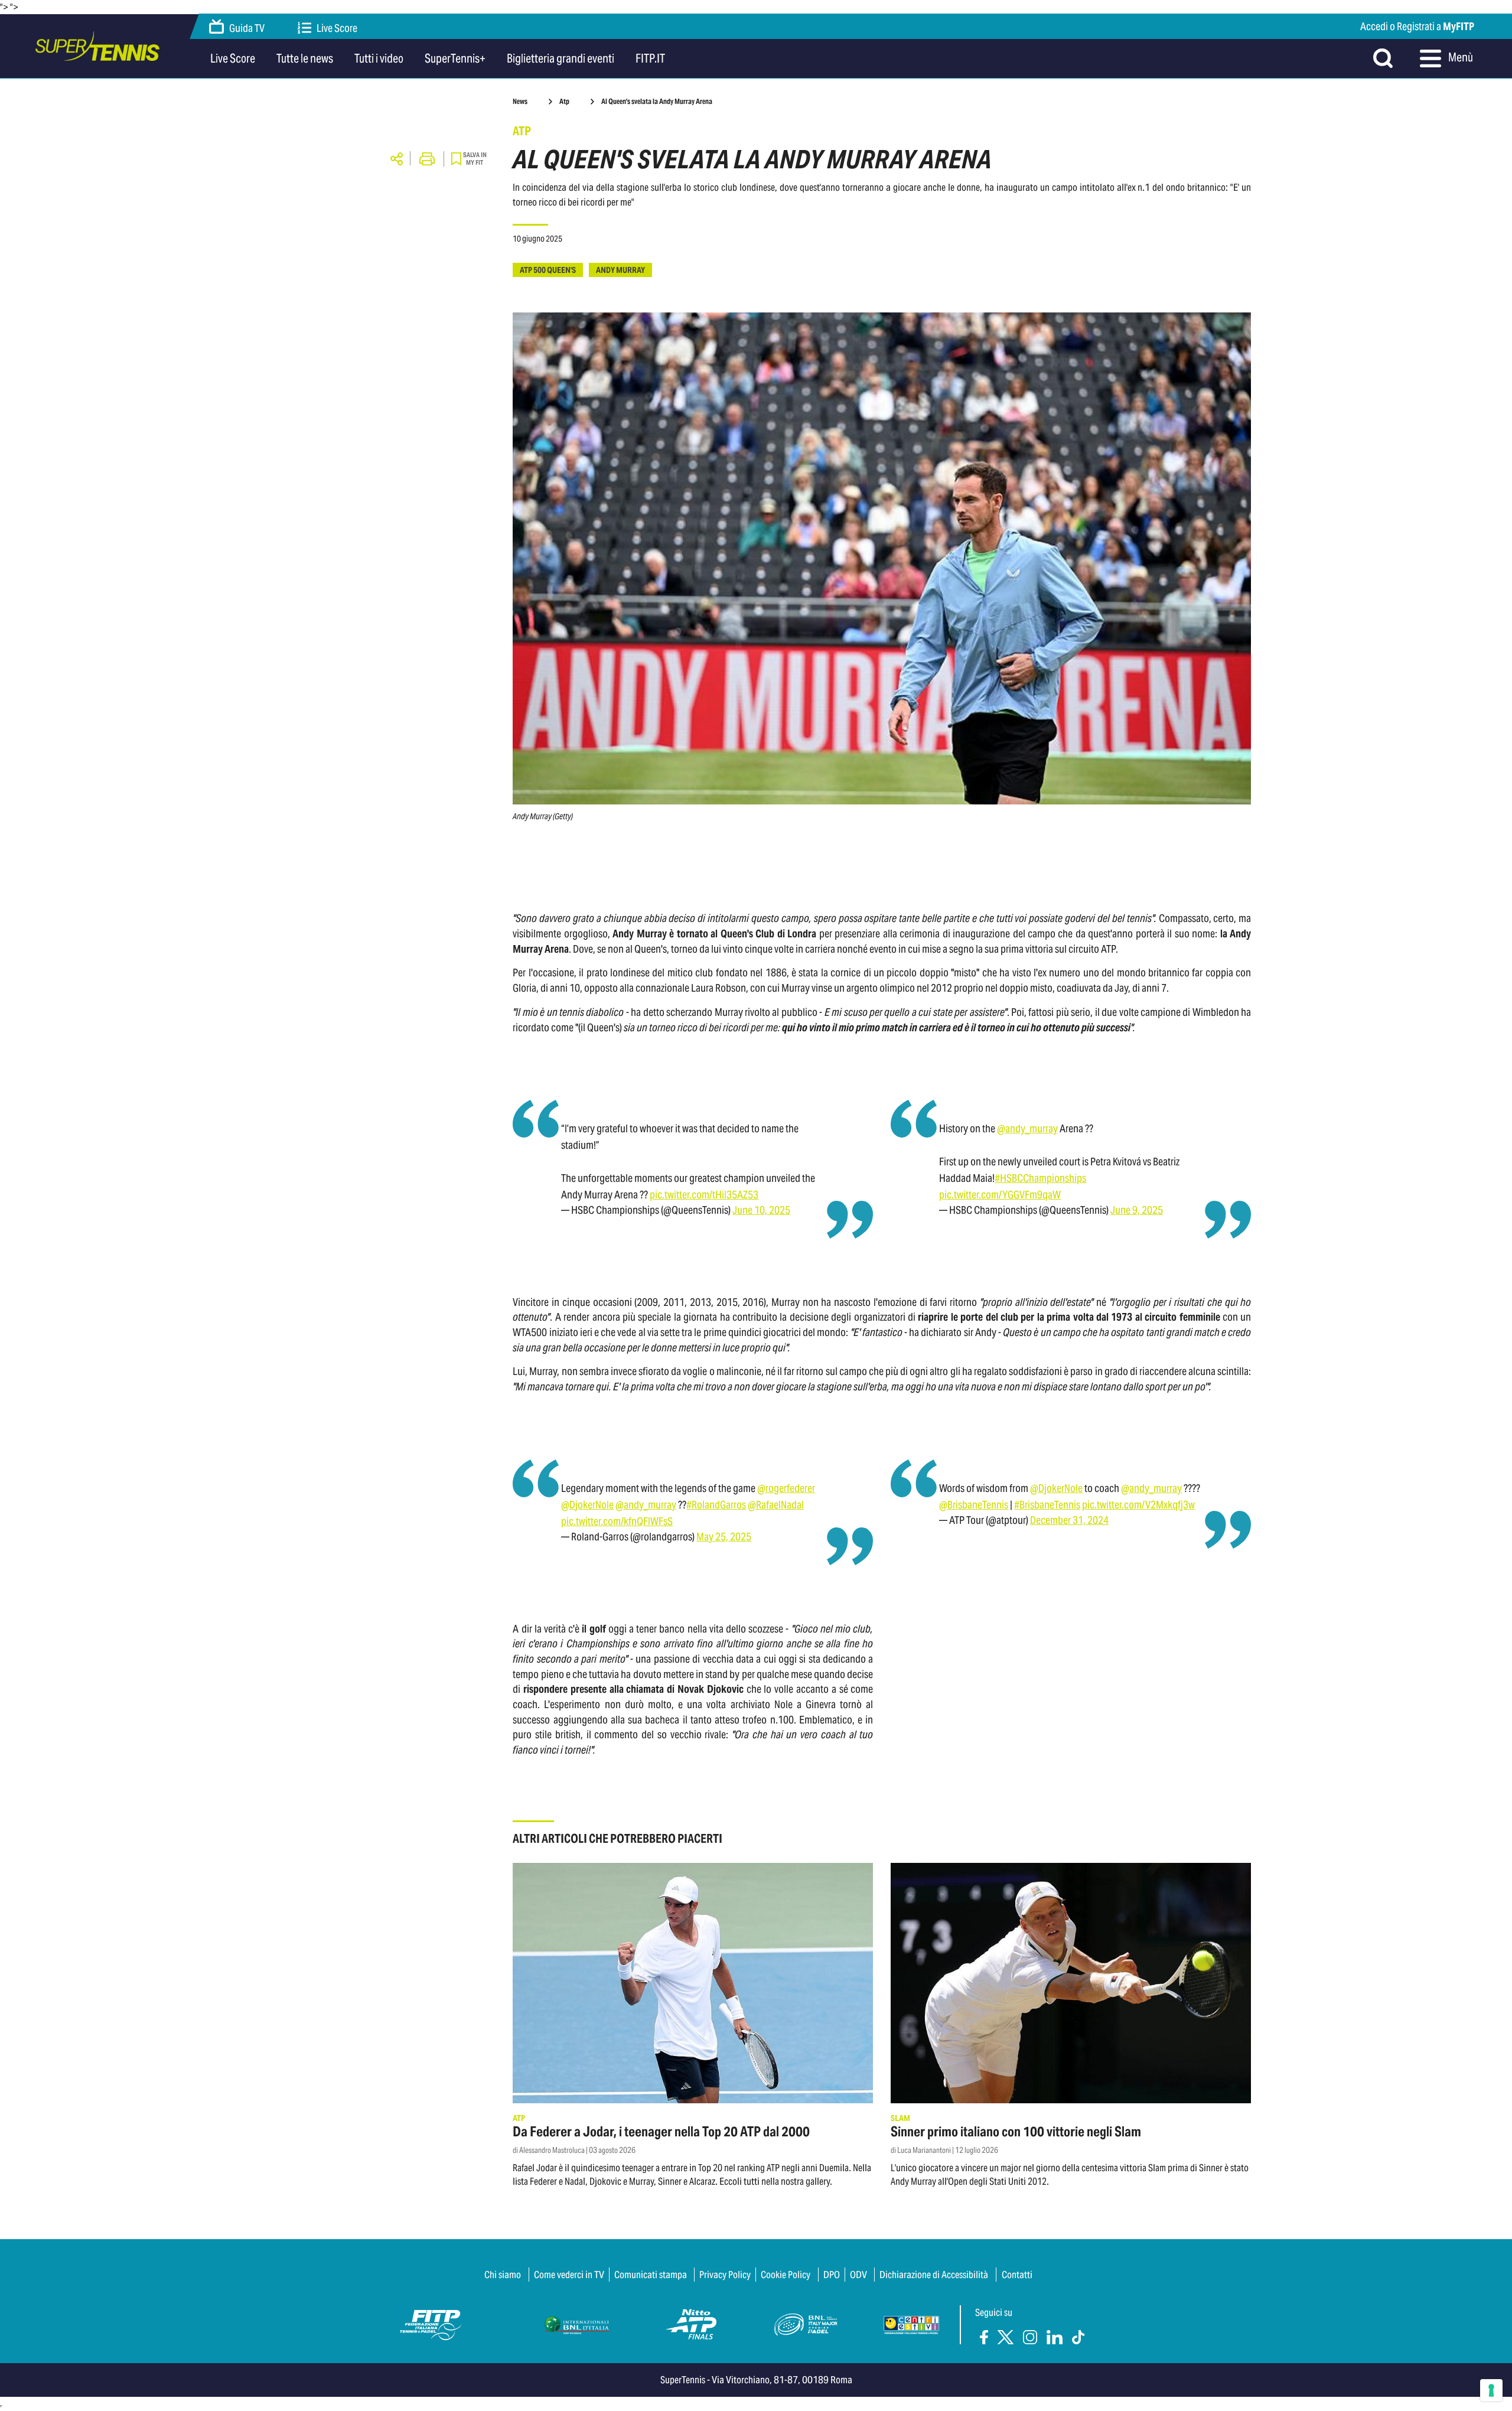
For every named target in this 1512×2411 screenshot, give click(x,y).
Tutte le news (305, 58)
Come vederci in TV (569, 2275)
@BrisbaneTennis (974, 1505)
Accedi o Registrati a (1417, 26)
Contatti (1017, 2275)
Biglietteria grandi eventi (561, 58)
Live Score (337, 29)
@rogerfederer (786, 1488)
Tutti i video (379, 58)
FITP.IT (650, 58)
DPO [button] (832, 2275)
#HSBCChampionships (1040, 1178)
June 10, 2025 (761, 1210)
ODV (858, 2275)
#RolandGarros (716, 1505)
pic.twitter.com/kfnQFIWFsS (617, 1521)
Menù (1460, 57)
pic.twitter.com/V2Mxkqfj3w (1138, 1505)
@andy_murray (1027, 1128)
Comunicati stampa (651, 2275)
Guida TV (247, 29)
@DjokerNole (587, 1505)
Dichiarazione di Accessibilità (934, 2275)
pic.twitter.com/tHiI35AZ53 (704, 1195)
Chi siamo (503, 2275)
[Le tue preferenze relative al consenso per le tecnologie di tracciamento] (1491, 2390)
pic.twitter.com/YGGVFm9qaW (1000, 1195)
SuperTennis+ (455, 58)
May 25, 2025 (724, 1537)
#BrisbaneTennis (1047, 1505)
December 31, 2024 (1069, 1520)
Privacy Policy (725, 2275)
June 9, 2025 (1137, 1210)
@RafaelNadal (776, 1505)
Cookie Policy (786, 2275)
